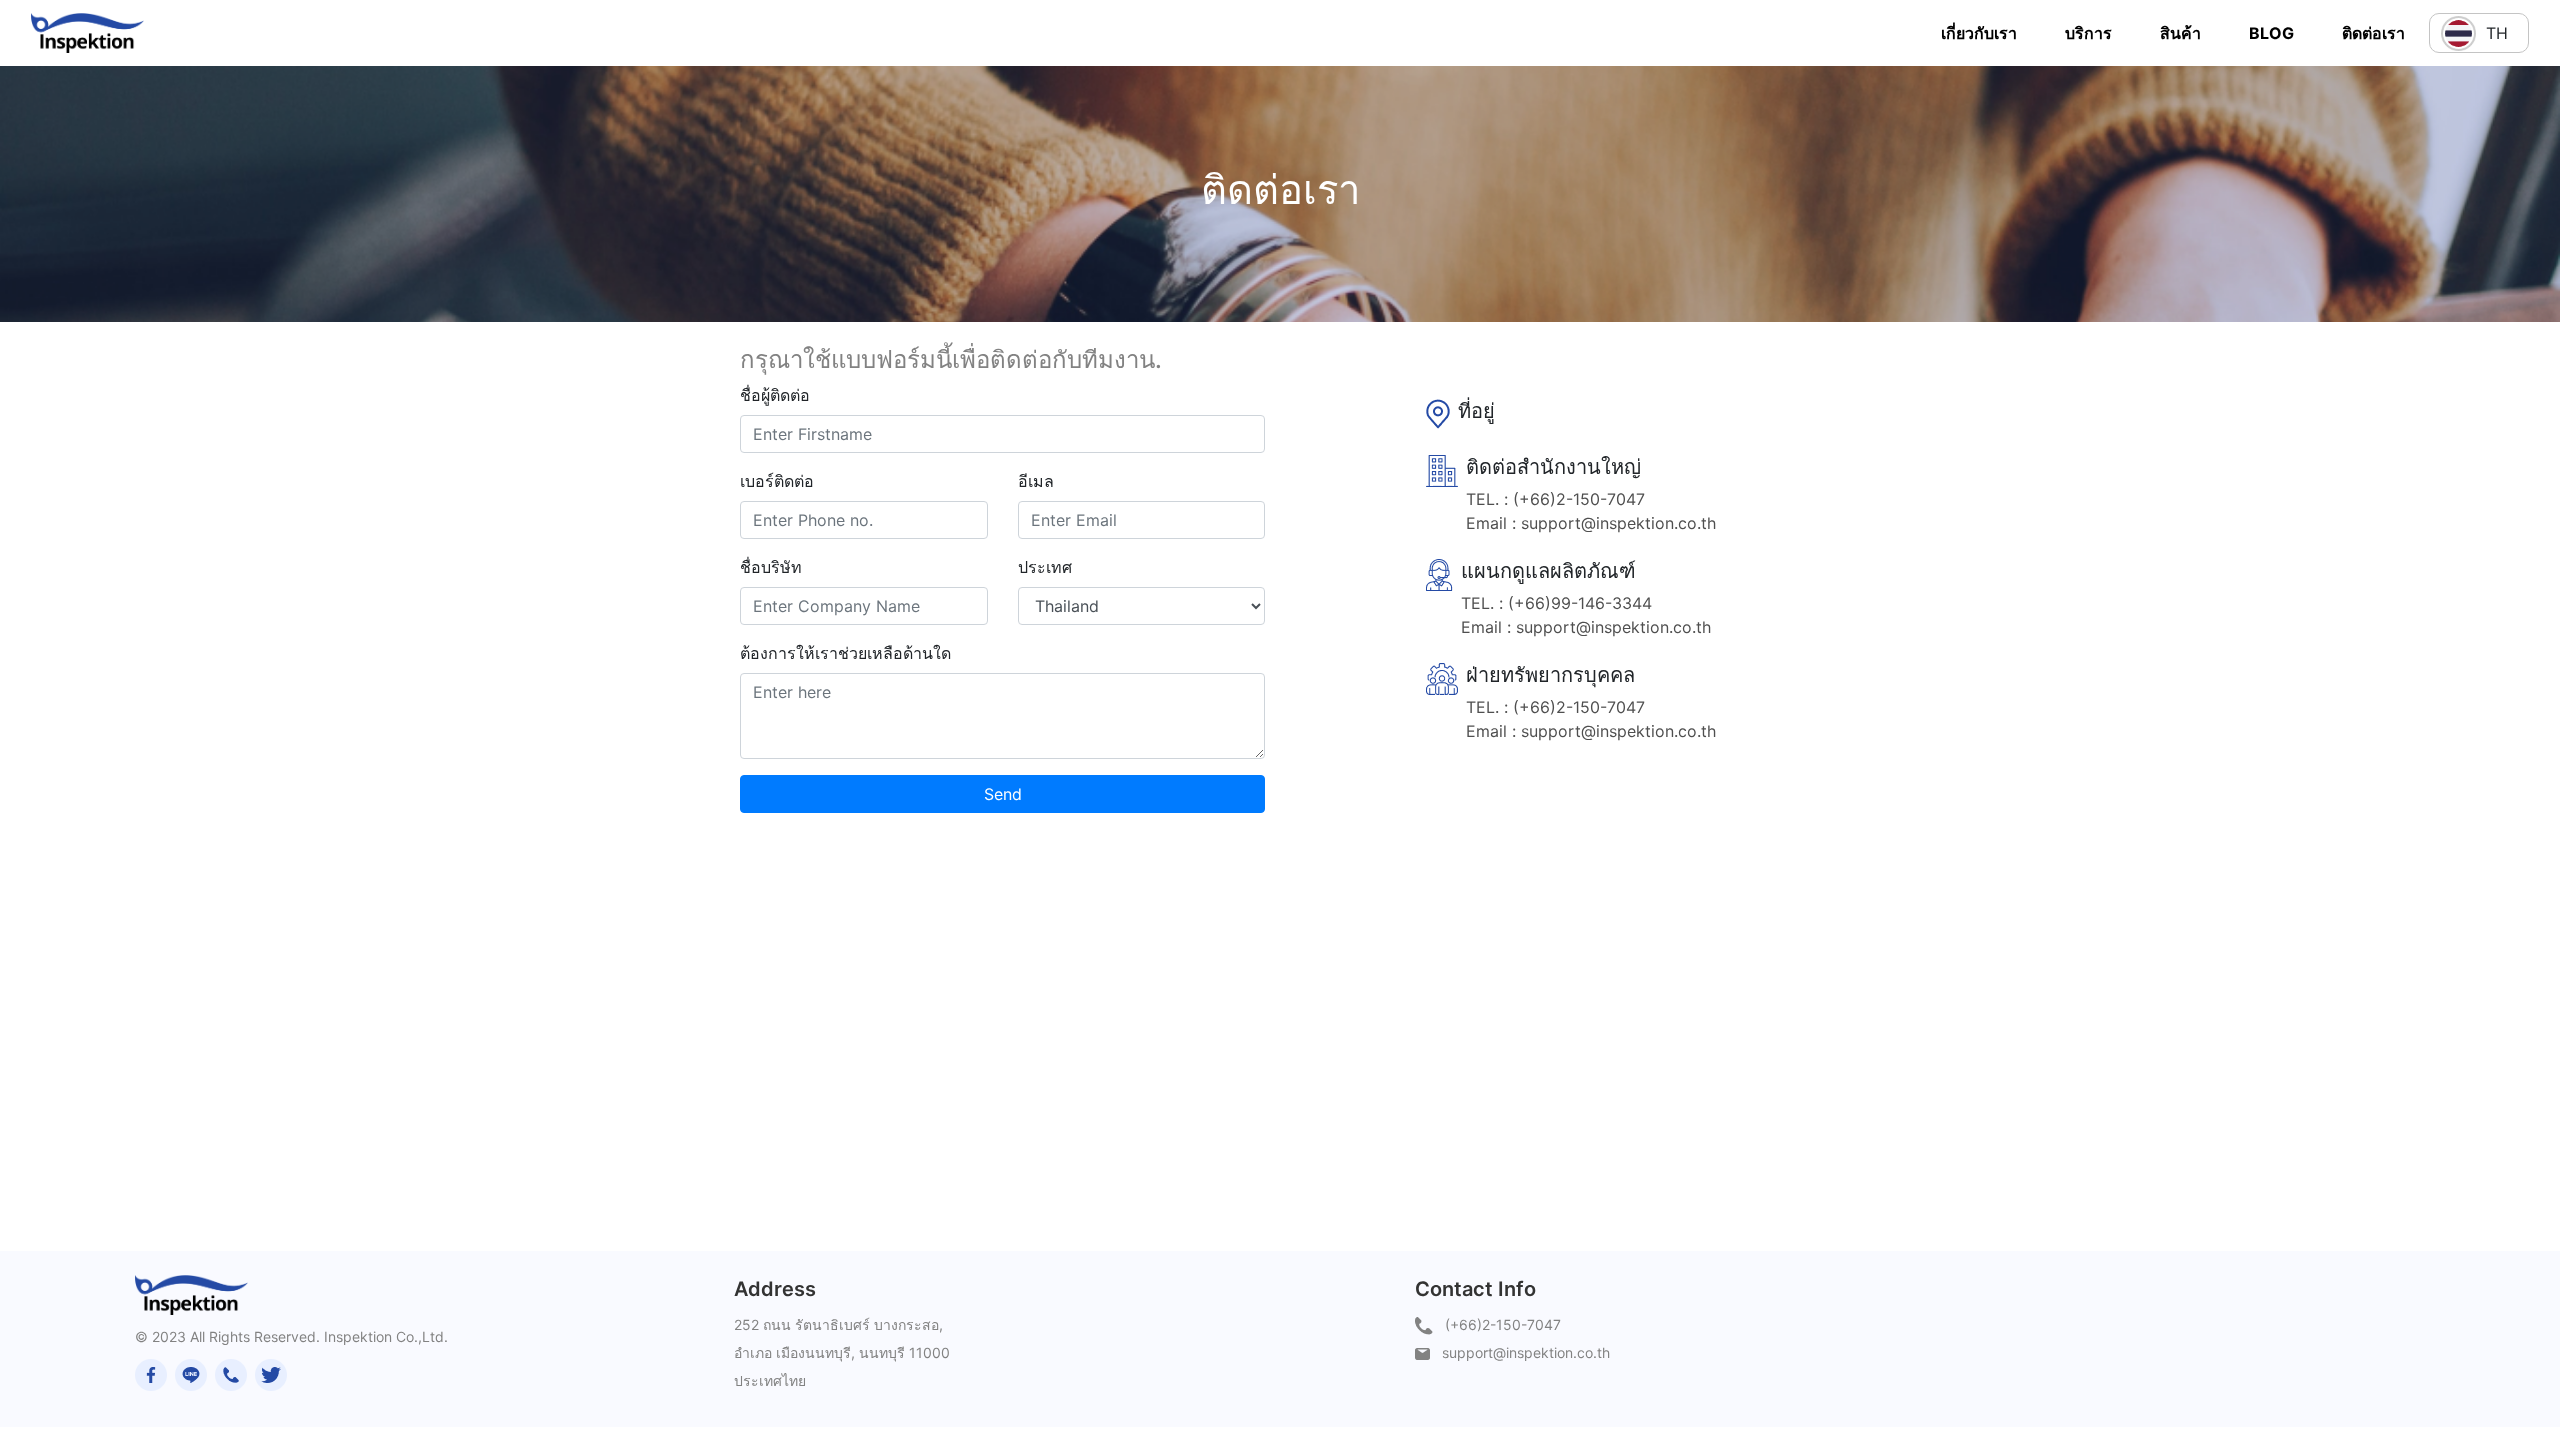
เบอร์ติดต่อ (777, 481)
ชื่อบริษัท (771, 567)
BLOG (2271, 33)
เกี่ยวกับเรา (1979, 33)
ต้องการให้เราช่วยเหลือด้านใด (845, 653)
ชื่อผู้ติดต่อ (775, 395)
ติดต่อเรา (2373, 33)
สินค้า (2180, 33)
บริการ (2088, 33)
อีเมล (1036, 481)
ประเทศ (1045, 567)
